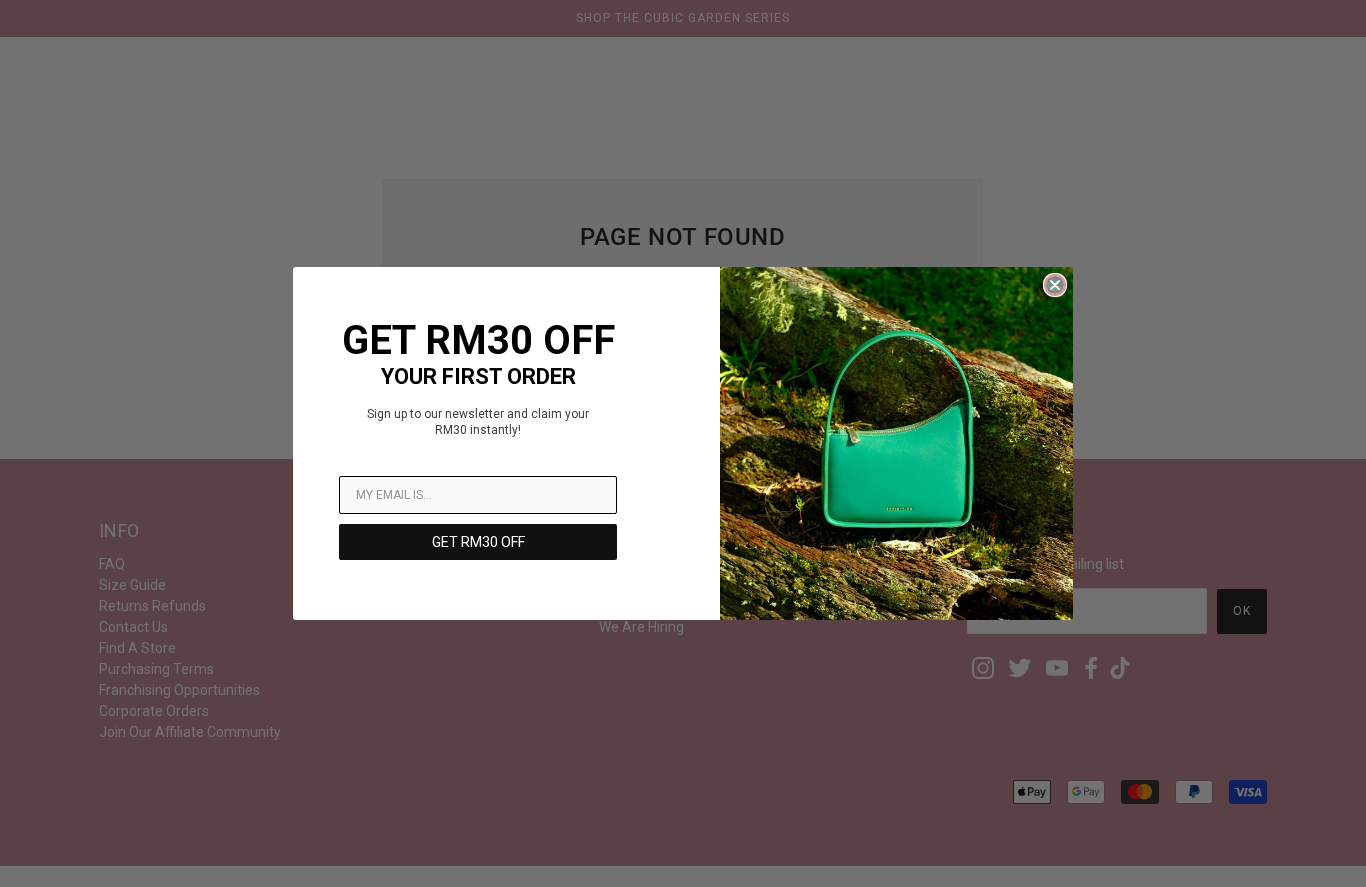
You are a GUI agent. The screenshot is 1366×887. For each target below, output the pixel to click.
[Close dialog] (1055, 285)
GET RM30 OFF (478, 542)
